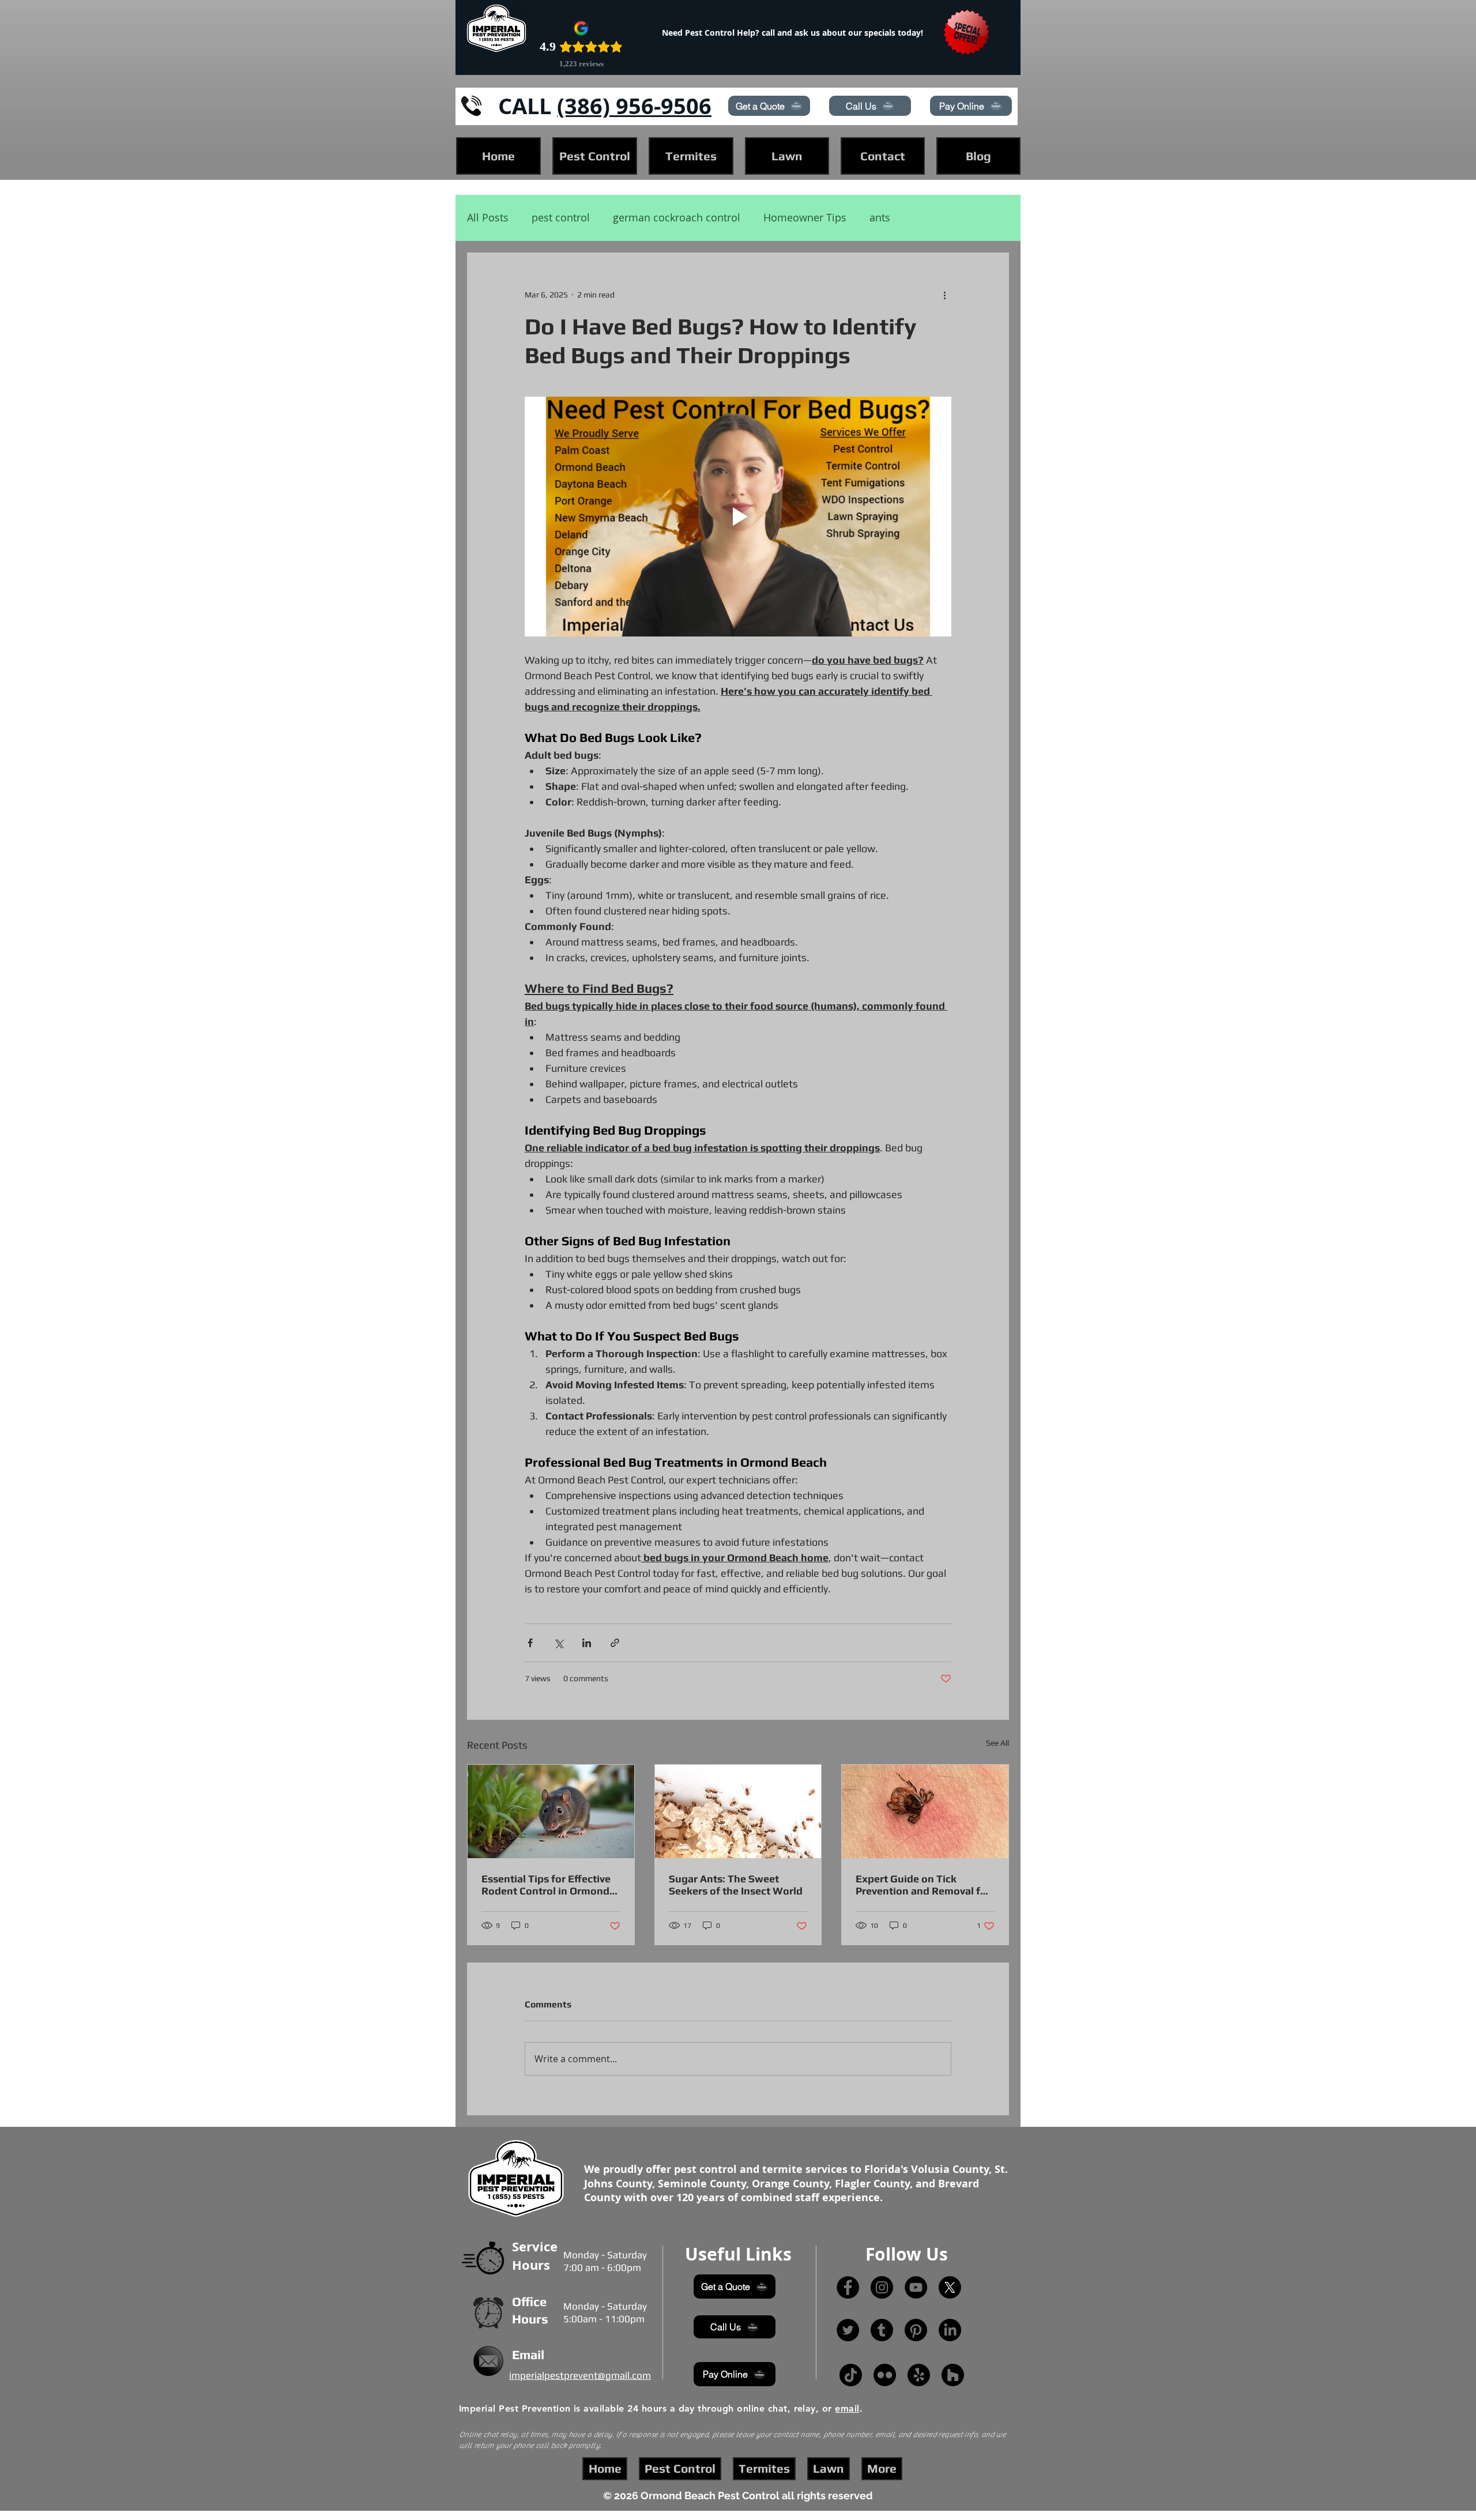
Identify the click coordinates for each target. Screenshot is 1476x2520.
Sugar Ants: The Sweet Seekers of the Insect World (736, 1885)
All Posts (488, 218)
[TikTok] (851, 2375)
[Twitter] (848, 2330)
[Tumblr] (882, 2330)
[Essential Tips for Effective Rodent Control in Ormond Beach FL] (551, 1811)
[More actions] (944, 295)
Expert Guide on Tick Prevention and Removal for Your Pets (923, 1885)
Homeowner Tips (805, 218)
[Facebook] (848, 2287)
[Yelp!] (919, 2375)
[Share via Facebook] (530, 1643)
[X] (950, 2287)
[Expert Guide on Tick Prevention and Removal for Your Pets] (925, 1811)
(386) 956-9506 (634, 106)
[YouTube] (916, 2287)
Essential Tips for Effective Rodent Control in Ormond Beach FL (546, 1885)
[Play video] (738, 517)
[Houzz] (953, 2375)
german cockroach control (677, 218)
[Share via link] (615, 1643)
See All (997, 1743)
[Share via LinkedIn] (587, 1643)
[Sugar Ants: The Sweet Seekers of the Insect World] (738, 1811)
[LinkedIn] (950, 2330)
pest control (561, 218)
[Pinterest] (916, 2330)
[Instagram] (882, 2287)
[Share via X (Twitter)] (558, 1643)
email (847, 2408)
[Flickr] (885, 2375)
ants (880, 218)
